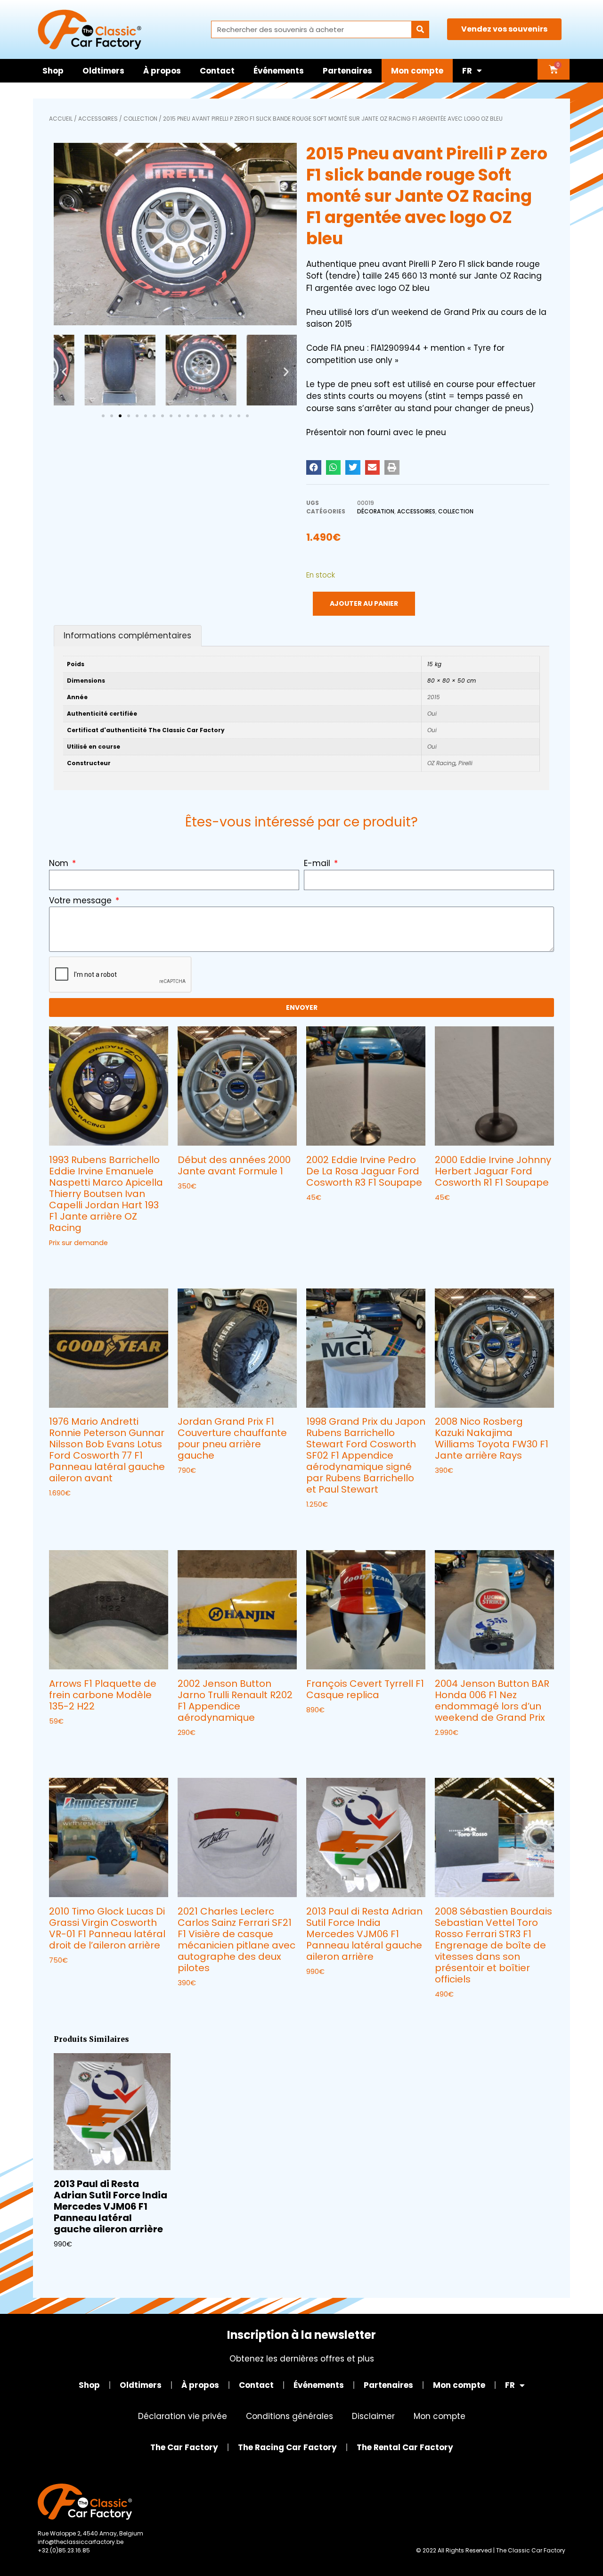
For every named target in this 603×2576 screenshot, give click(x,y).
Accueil (61, 119)
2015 (434, 697)
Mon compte (417, 71)
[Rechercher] (420, 29)
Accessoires (98, 119)
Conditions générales (289, 2416)
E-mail (318, 863)
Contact (217, 71)
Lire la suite (71, 1262)
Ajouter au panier (364, 603)
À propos (162, 71)
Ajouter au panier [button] (340, 1217)
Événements (279, 71)
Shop (53, 71)
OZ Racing (441, 763)
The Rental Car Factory (405, 2447)
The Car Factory (184, 2447)
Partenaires (347, 71)
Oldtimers (103, 71)
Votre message (81, 900)
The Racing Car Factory (287, 2447)
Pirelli (465, 763)
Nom (60, 863)
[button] (64, 372)
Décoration (376, 511)
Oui (432, 714)
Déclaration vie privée (183, 2416)
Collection (140, 119)
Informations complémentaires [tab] (127, 636)
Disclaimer (373, 2416)
